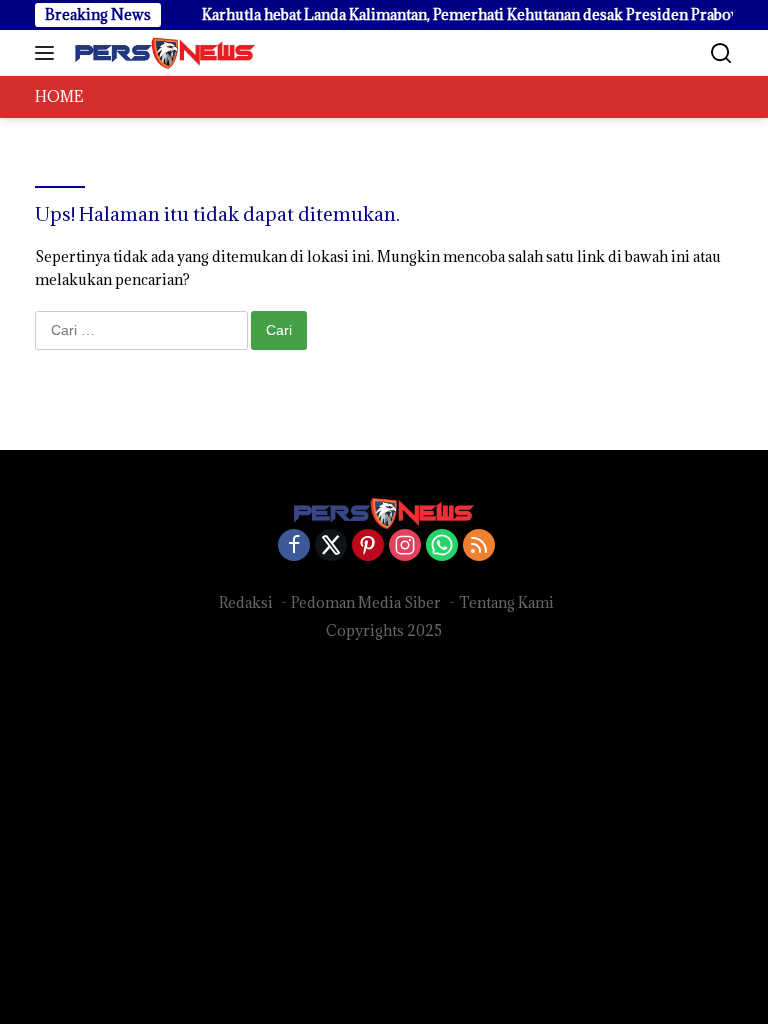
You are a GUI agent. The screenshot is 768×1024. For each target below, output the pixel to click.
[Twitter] (331, 546)
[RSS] (479, 546)
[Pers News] (162, 53)
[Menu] (48, 53)
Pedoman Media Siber (366, 602)
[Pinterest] (368, 546)
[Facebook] (294, 546)
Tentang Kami (506, 602)
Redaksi (246, 602)
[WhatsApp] (442, 546)
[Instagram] (405, 546)
